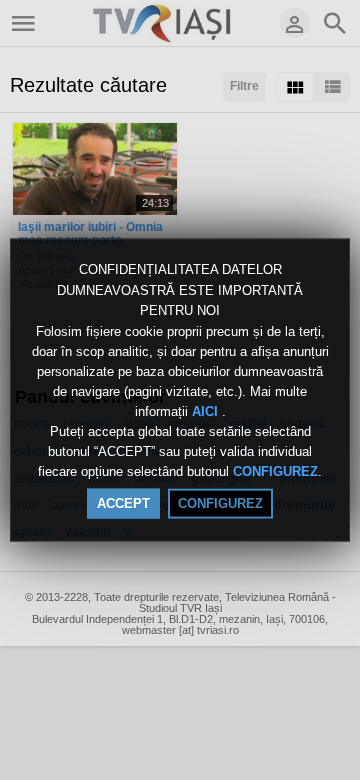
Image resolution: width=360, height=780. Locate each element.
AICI (207, 411)
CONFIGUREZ (275, 471)
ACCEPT (123, 502)
